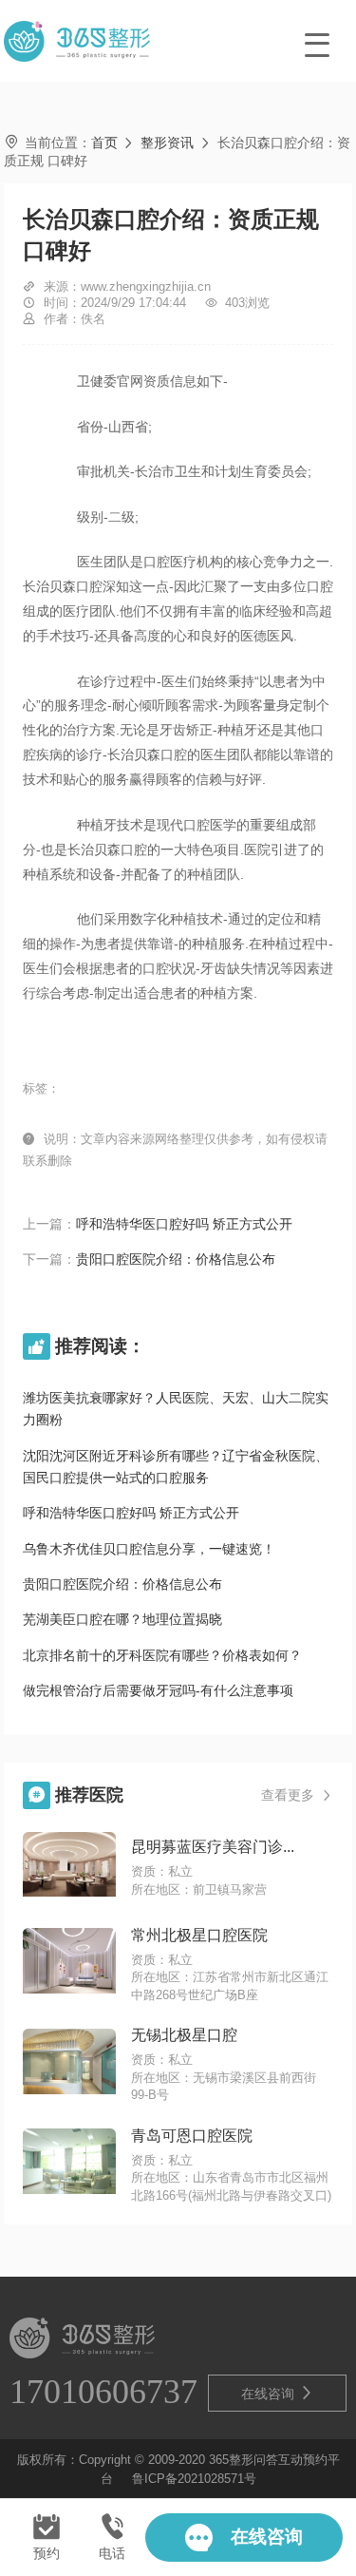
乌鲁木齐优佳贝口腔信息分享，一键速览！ (149, 1549)
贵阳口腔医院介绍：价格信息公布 (176, 1259)
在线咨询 (277, 2393)
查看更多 (297, 1795)
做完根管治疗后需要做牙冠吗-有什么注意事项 (158, 1690)
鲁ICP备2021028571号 (194, 2479)
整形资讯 (167, 143)
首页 (104, 143)
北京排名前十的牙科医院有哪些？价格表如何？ (162, 1655)
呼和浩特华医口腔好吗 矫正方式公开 (184, 1224)
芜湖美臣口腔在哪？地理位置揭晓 (122, 1619)
